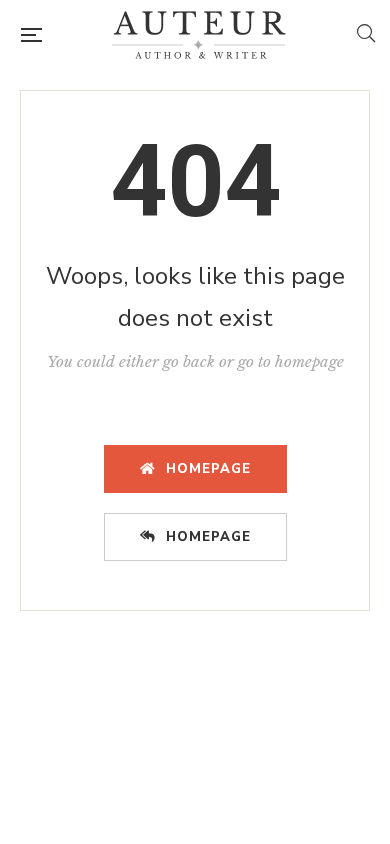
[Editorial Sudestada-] (199, 35)
